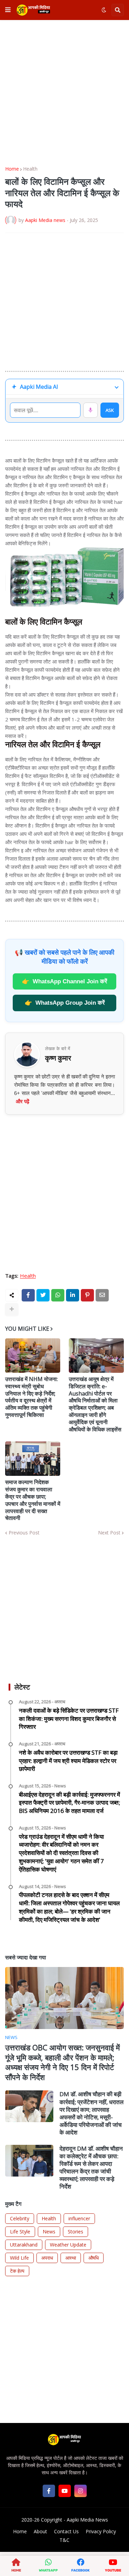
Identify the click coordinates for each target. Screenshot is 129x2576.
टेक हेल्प (17, 2271)
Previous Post (24, 1533)
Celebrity (20, 2218)
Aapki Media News (87, 2520)
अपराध (47, 2258)
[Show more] (12, 1309)
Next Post (109, 1533)
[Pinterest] (87, 1295)
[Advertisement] (64, 93)
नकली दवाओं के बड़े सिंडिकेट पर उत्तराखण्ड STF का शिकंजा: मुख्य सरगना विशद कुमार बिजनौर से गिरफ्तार (69, 1719)
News (49, 2232)
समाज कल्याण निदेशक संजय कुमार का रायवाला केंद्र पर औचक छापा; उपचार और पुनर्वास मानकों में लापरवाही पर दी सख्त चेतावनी (33, 1500)
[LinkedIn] (73, 1295)
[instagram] (80, 2491)
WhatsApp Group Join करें (65, 1003)
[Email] (102, 1295)
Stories (76, 2232)
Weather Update (68, 2245)
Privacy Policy (101, 2531)
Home (12, 169)
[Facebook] (28, 1295)
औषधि (94, 2258)
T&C (64, 2540)
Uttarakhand (24, 2245)
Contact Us (66, 2531)
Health (30, 169)
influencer (79, 2218)
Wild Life (19, 2258)
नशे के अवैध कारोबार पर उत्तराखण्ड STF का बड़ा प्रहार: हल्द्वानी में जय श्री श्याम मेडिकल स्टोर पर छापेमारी (68, 1761)
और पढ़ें (23, 1101)
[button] (8, 10)
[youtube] (65, 2491)
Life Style (20, 2232)
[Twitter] (43, 1295)
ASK (110, 410)
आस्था (71, 2258)
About (40, 2531)
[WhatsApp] (58, 1295)
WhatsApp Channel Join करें (64, 981)
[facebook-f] (49, 2491)
